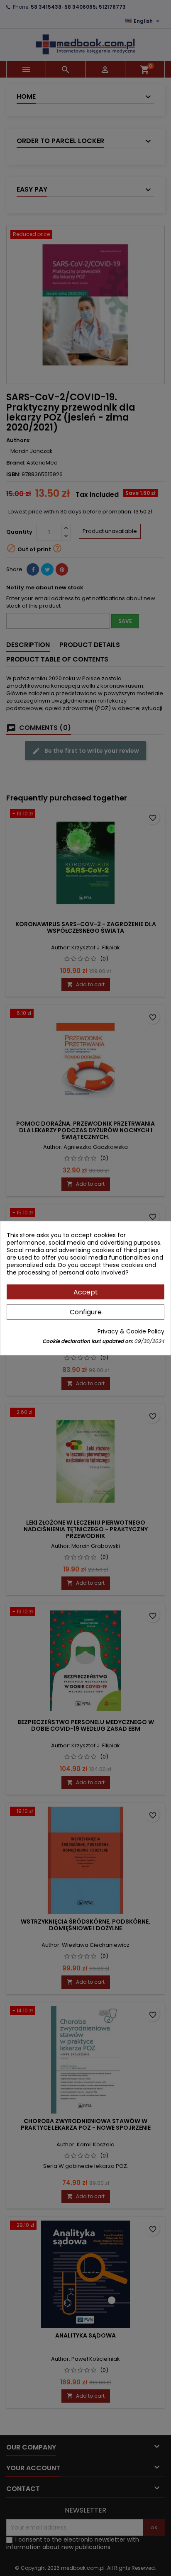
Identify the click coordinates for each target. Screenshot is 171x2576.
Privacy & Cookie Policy (131, 1331)
